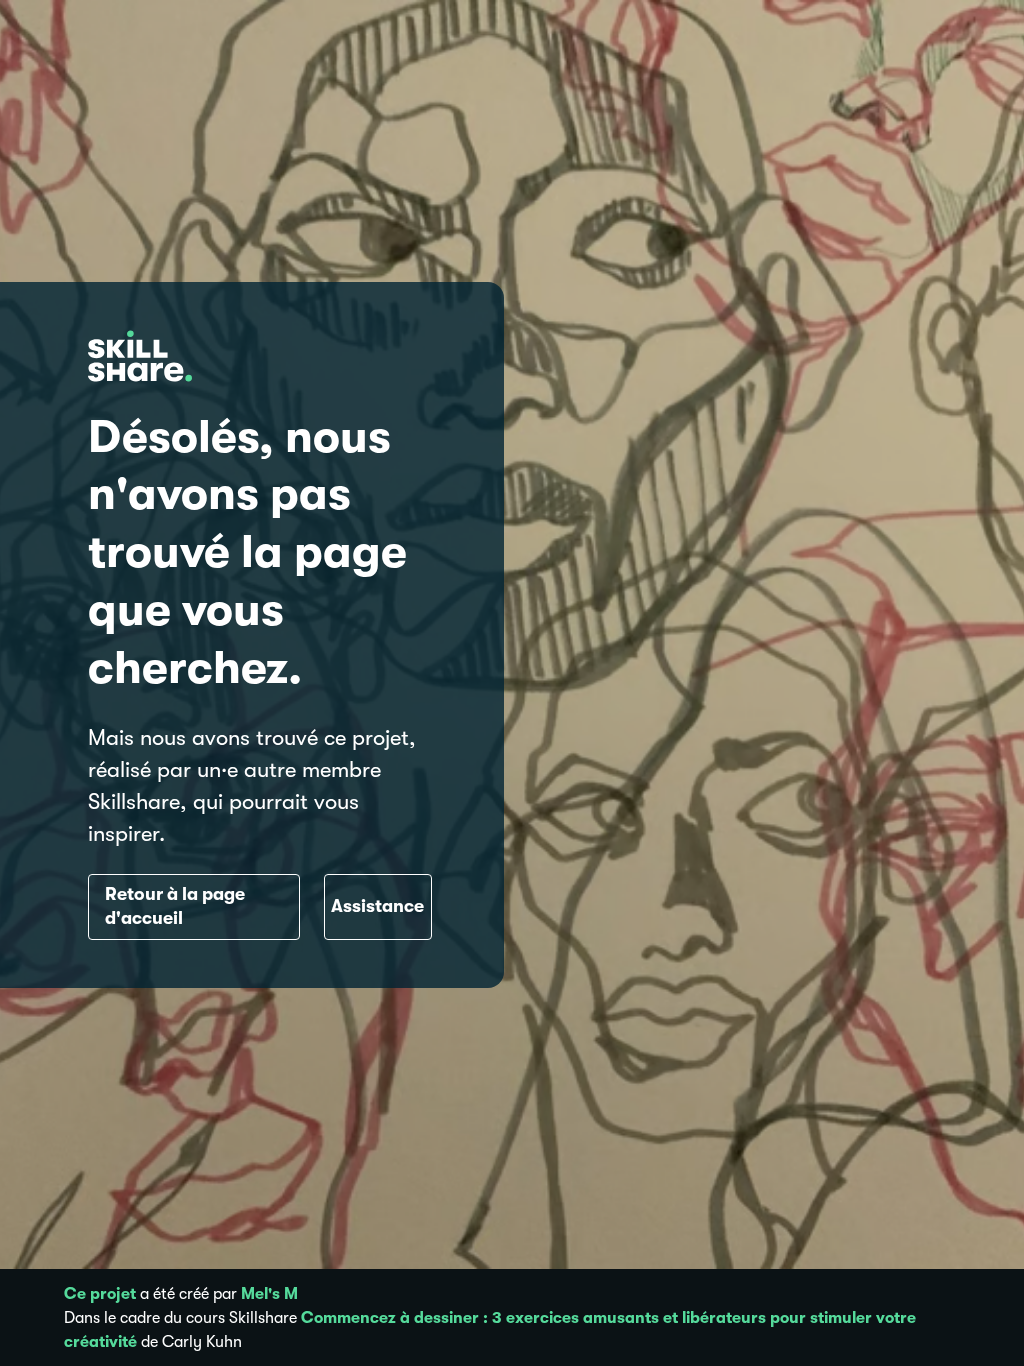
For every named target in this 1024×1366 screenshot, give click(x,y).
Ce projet (100, 1294)
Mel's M (269, 1294)
